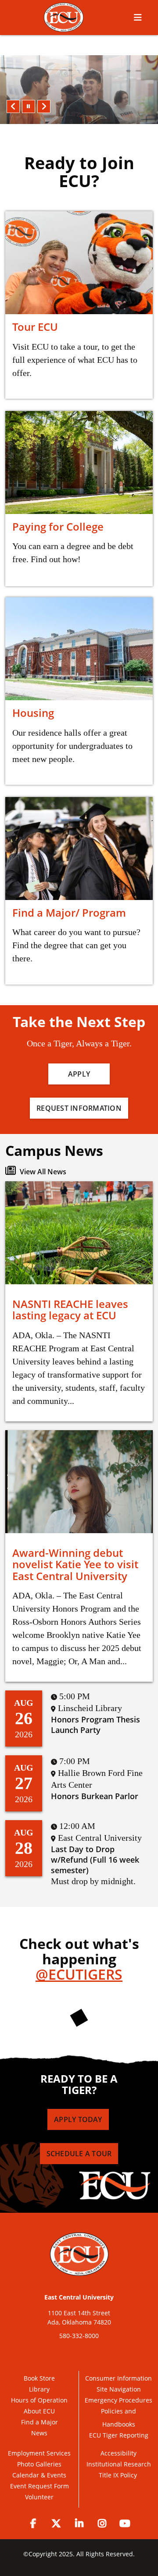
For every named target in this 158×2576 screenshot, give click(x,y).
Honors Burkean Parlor (95, 1796)
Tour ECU (35, 327)
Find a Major (39, 2422)
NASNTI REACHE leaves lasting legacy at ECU (70, 1309)
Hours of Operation (39, 2400)
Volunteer (39, 2497)
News (39, 2433)
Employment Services (39, 2453)
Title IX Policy (119, 2475)
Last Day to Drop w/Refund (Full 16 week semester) (95, 1860)
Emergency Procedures (118, 2400)
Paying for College (58, 526)
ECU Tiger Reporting (119, 2435)
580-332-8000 (79, 2336)
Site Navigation (119, 2389)
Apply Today (78, 2119)
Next (44, 106)
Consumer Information (118, 2378)
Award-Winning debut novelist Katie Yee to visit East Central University (75, 1564)
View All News (42, 1172)
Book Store (39, 2378)
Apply (79, 1074)
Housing (33, 713)
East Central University (79, 2297)
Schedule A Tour (79, 2154)
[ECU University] (64, 17)
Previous (13, 106)
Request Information (79, 1108)
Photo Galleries (39, 2464)
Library (39, 2389)
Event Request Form (39, 2486)
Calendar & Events (39, 2475)
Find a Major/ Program (69, 912)
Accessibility (118, 2453)
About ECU (39, 2411)
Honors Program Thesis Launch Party (95, 1725)
